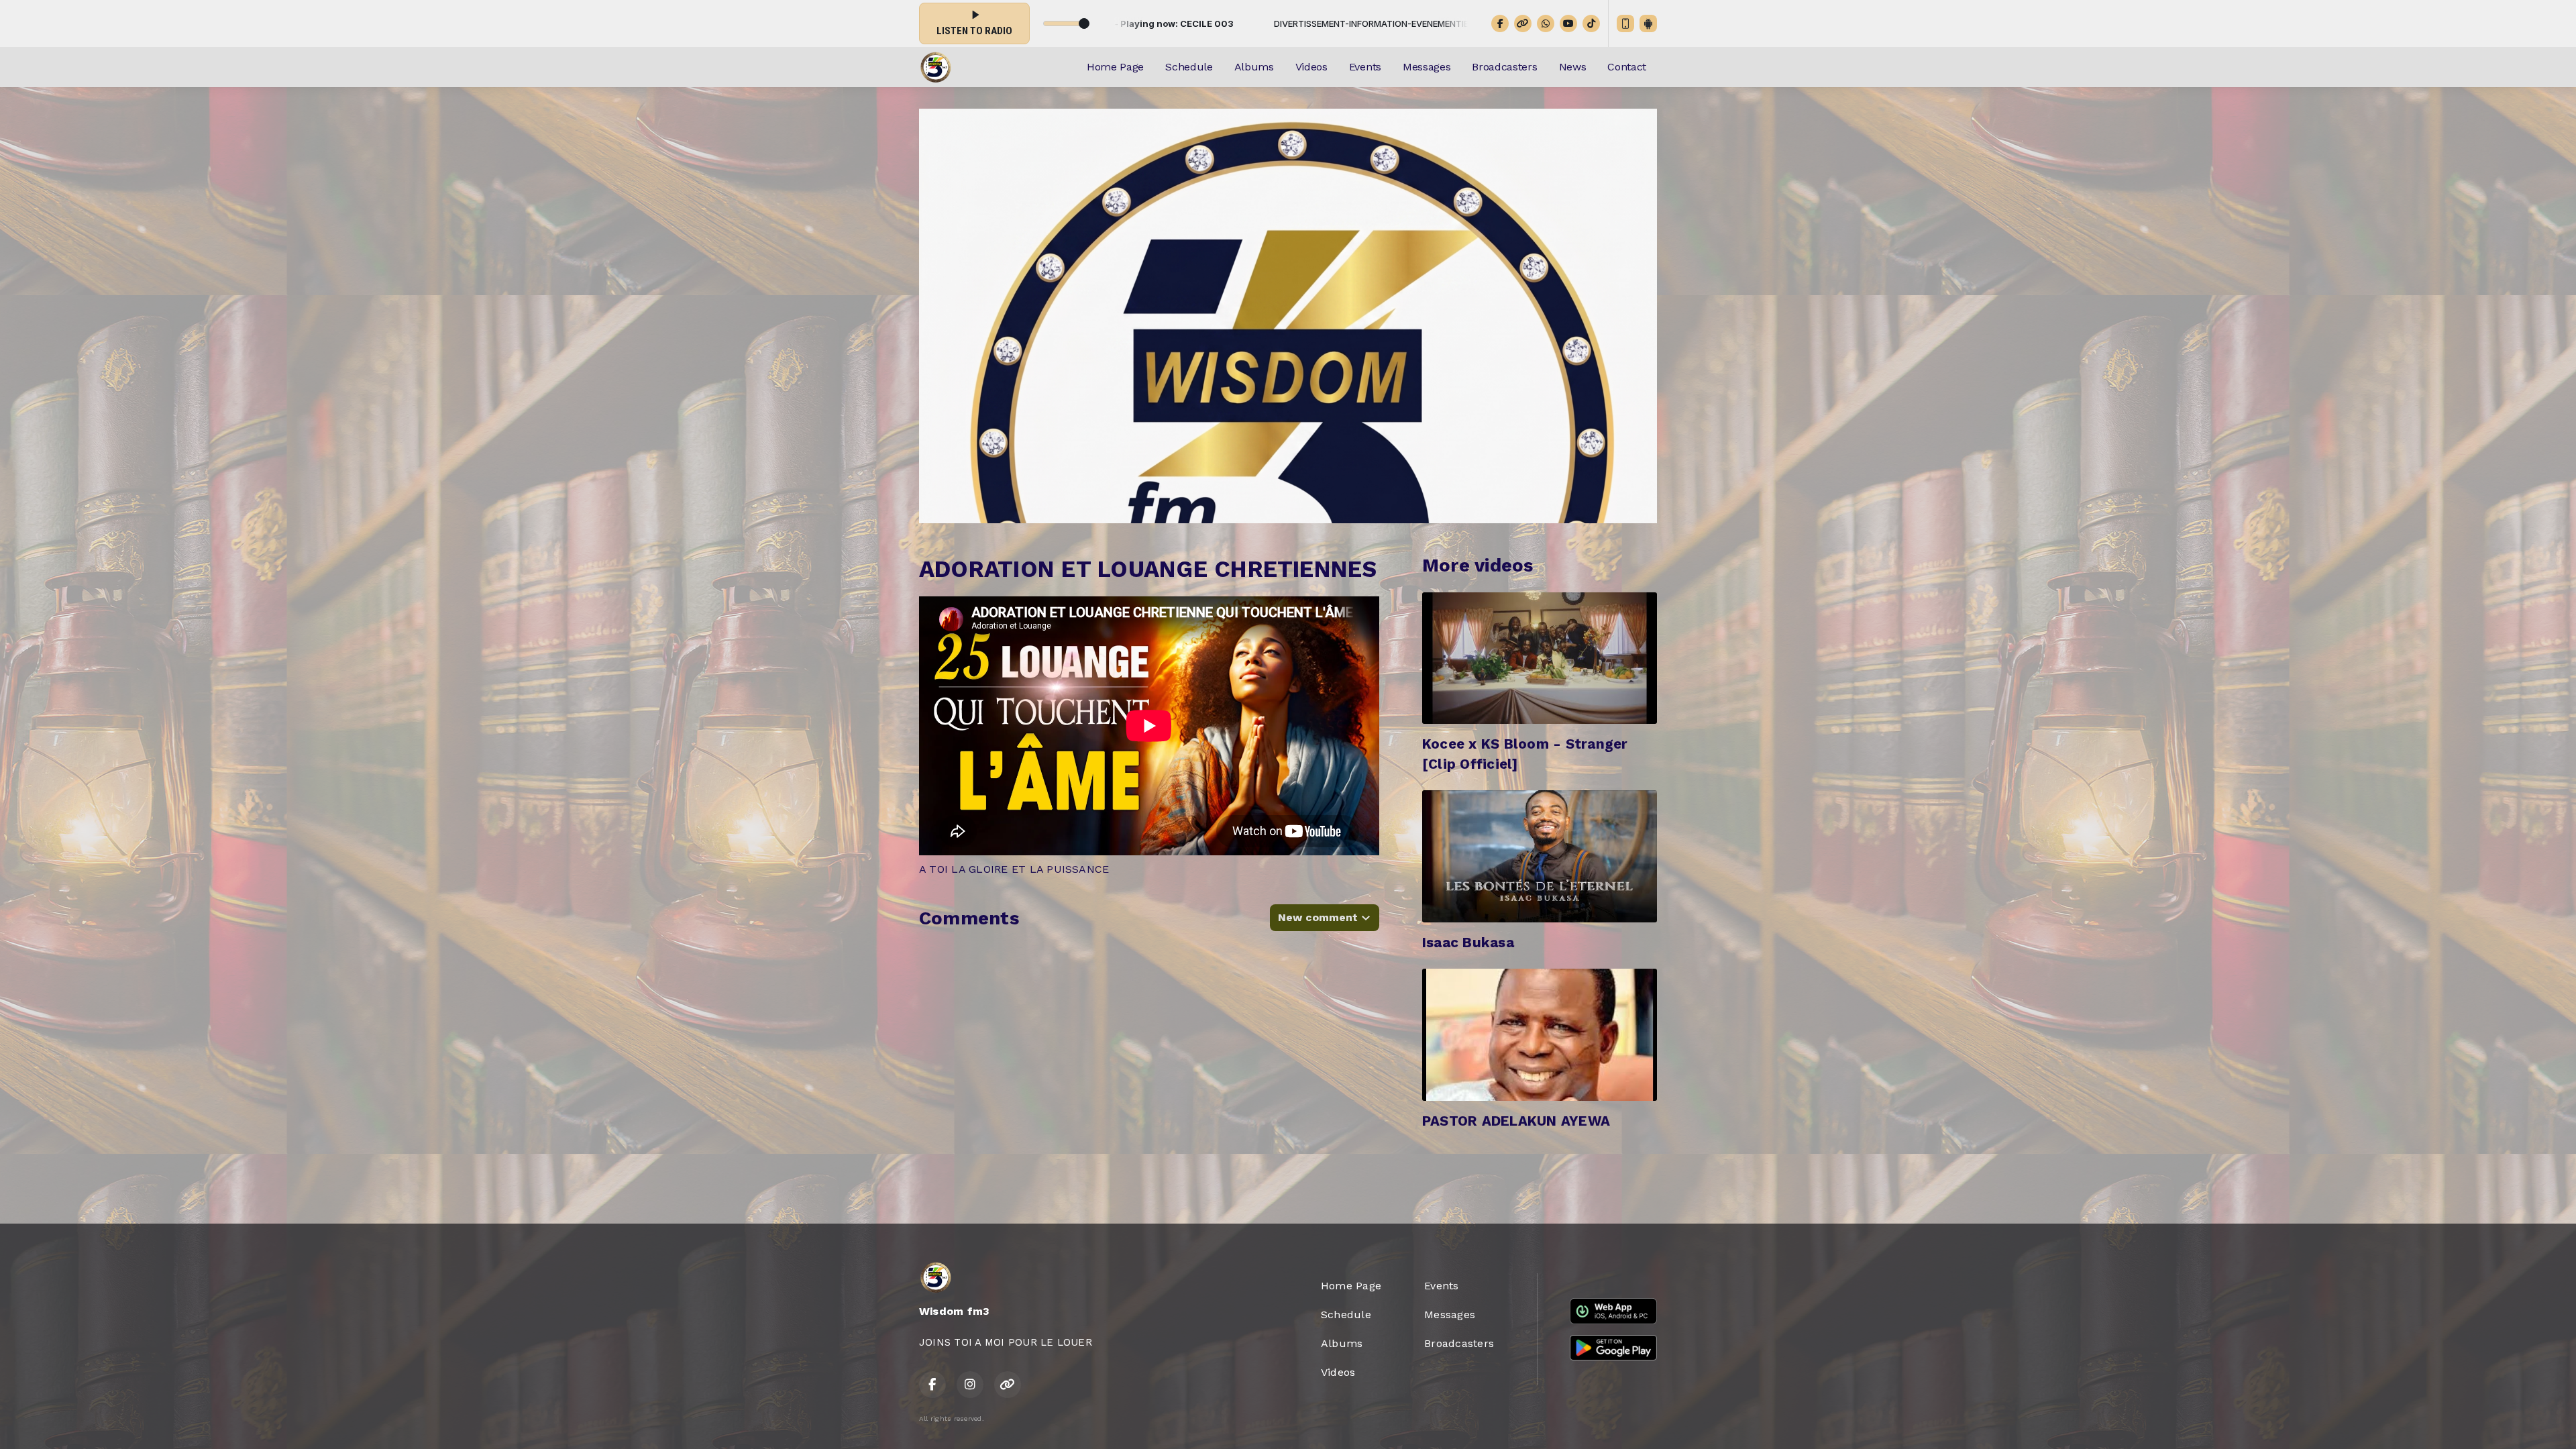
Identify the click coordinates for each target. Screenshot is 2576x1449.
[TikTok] (1591, 23)
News (1573, 67)
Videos (1311, 67)
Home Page (1115, 67)
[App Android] (1648, 23)
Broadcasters (1504, 67)
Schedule (1189, 67)
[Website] (1523, 23)
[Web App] (1625, 23)
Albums (1254, 67)
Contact (1627, 67)
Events (1365, 67)
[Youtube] (1568, 23)
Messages (1427, 67)
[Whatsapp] (1546, 23)
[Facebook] (1500, 23)
